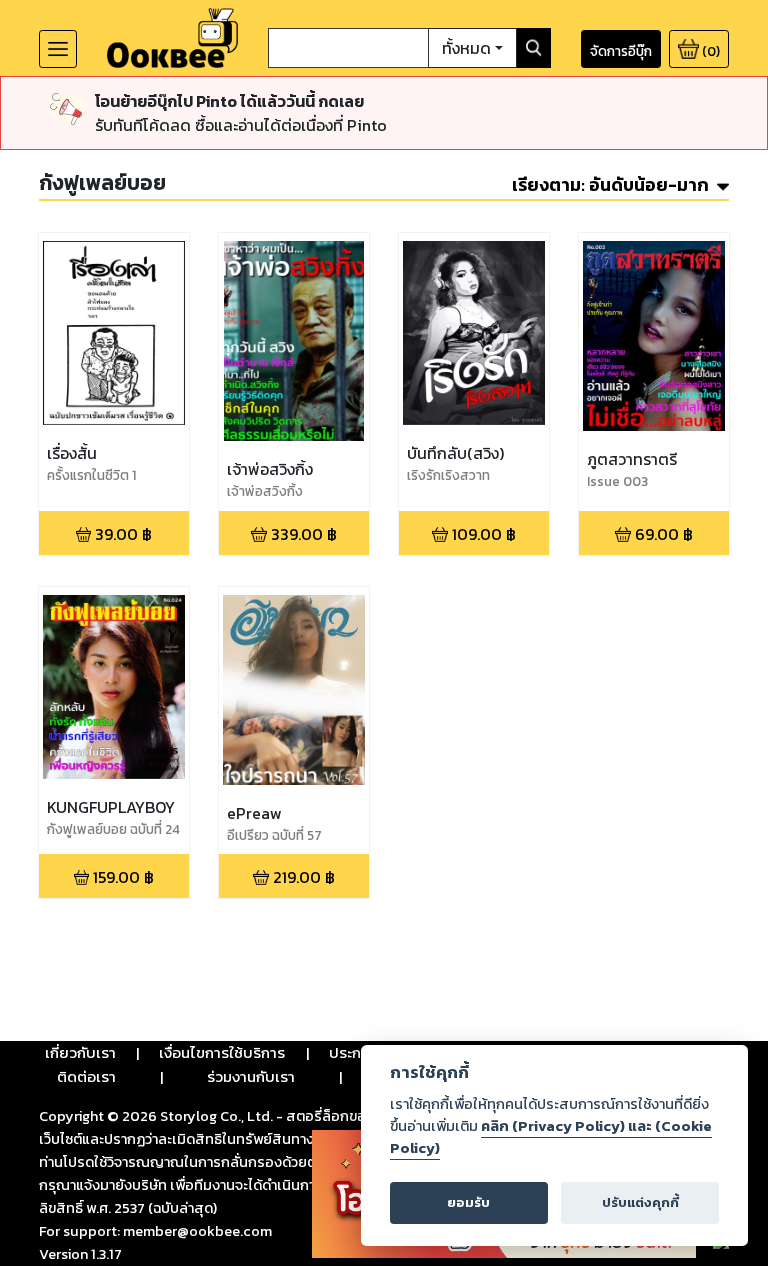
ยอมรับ (468, 1202)
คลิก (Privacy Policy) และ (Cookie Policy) (551, 1137)
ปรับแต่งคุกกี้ (640, 1202)
